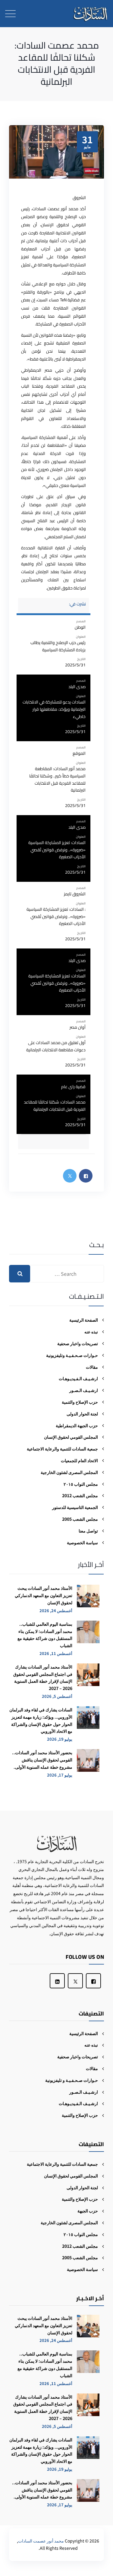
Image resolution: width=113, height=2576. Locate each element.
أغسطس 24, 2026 (56, 1610)
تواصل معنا (88, 1531)
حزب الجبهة (88, 2211)
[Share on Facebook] (86, 1176)
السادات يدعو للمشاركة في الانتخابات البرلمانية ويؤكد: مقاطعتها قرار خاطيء (54, 709)
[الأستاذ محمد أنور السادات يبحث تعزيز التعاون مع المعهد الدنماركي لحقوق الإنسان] (88, 1599)
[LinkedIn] (57, 1981)
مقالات (92, 1367)
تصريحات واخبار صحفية (78, 1343)
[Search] (20, 1274)
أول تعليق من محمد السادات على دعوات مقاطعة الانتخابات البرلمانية (56, 1046)
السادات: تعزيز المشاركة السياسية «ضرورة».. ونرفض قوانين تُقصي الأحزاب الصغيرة (57, 850)
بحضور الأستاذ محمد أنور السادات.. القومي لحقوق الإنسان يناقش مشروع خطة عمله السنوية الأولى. (42, 1760)
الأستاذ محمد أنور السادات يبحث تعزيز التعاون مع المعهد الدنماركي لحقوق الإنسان (44, 1595)
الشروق (79, 198)
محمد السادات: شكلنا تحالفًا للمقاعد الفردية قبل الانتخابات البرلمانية (55, 1106)
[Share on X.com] (70, 1176)
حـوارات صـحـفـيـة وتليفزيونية (72, 1355)
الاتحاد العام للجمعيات (79, 1460)
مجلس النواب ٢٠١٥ (81, 1484)
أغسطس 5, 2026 (57, 1696)
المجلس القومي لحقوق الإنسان (71, 1437)
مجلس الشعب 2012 (80, 1495)
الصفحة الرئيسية (84, 1320)
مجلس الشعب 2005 (80, 1519)
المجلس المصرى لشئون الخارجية (69, 1472)
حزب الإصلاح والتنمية (80, 1402)
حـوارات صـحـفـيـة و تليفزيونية (72, 2080)
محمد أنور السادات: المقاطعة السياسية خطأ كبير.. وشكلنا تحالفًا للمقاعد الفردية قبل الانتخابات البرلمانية (57, 779)
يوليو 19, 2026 (60, 1739)
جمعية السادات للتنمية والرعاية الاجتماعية (62, 1449)
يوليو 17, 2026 (60, 1775)
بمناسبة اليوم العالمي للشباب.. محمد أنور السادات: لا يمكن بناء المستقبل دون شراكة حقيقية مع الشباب (45, 1635)
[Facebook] (93, 1981)
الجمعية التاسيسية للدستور (75, 1507)
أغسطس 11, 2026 (56, 1653)
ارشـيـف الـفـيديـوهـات (78, 1378)
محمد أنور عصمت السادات (41, 2541)
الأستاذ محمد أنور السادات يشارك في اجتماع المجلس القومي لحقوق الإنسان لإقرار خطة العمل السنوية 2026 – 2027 (43, 1677)
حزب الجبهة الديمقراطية (77, 1425)
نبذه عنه (91, 1332)
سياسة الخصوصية (82, 1542)
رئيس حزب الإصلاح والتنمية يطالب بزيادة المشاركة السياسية (58, 646)
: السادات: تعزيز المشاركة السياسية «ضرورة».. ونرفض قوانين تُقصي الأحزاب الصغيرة (56, 916)
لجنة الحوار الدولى (82, 1414)
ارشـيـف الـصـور (84, 1390)
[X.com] (75, 1981)
